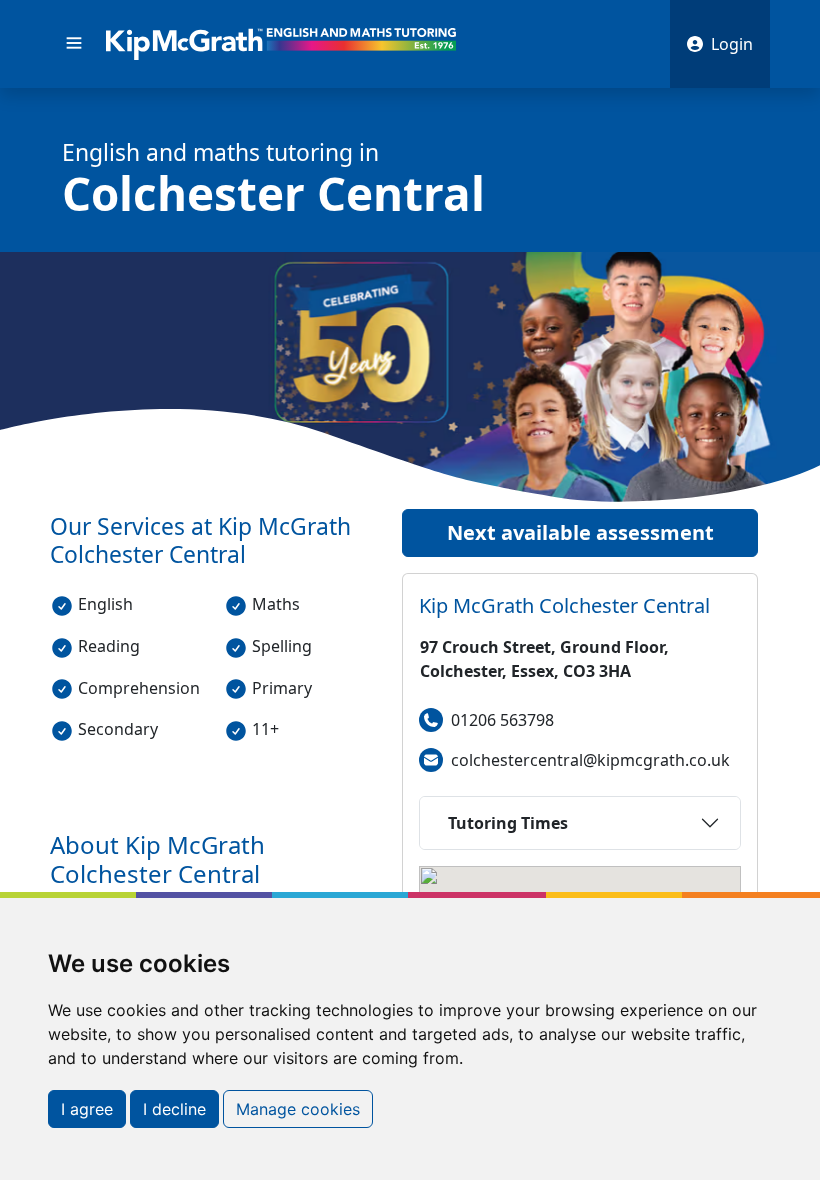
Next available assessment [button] (580, 532)
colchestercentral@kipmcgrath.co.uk (590, 760)
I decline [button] (174, 1109)
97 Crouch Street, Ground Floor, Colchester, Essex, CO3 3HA (544, 659)
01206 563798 (502, 720)
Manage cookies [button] (298, 1109)
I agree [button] (87, 1109)
